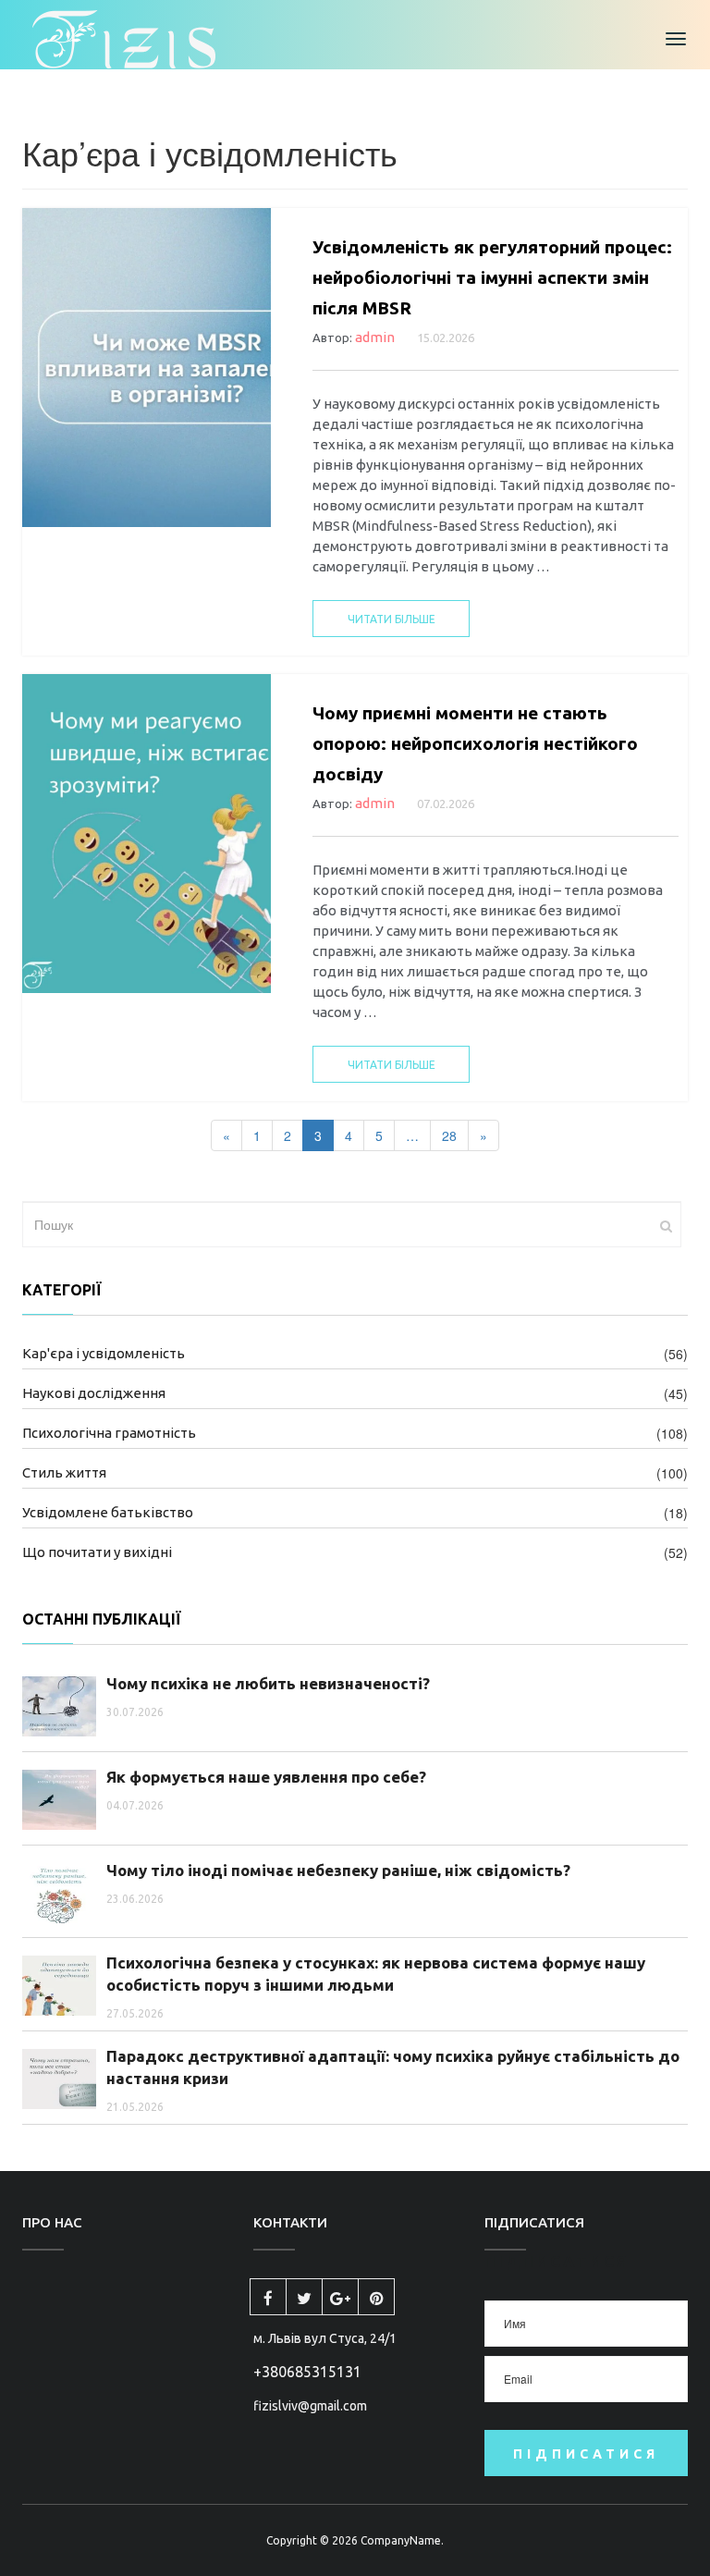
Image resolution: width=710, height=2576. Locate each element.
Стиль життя (64, 1472)
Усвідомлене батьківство (108, 1512)
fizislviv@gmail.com (310, 2406)
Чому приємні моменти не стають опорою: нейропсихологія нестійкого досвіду (475, 743)
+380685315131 (307, 2372)
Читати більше (392, 619)
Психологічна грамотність (109, 1433)
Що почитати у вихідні (97, 1552)
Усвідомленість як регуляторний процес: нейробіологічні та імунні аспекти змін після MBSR (492, 277)
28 (449, 1135)
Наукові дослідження (94, 1393)
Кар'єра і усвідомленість (104, 1353)
